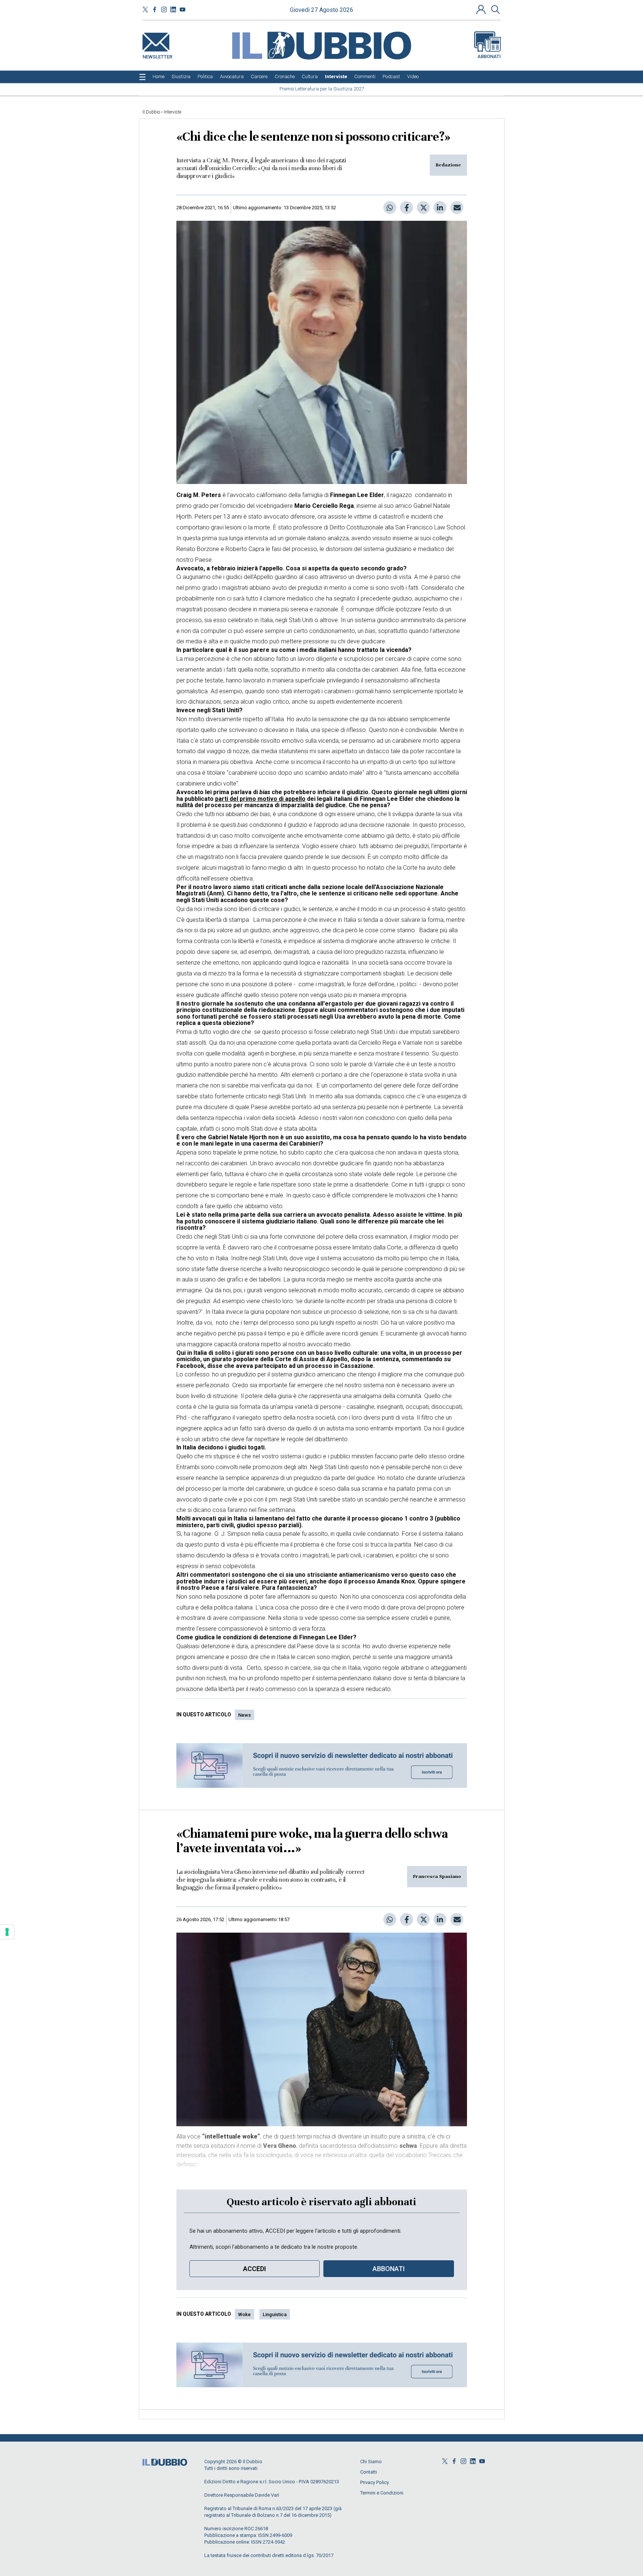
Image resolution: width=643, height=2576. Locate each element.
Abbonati (489, 56)
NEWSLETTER (157, 55)
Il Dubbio (151, 112)
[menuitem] (159, 77)
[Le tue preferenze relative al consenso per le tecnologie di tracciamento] (7, 1932)
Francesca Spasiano (437, 1876)
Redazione (448, 165)
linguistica (275, 2314)
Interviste (172, 112)
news (244, 1715)
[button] (482, 9)
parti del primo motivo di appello (260, 799)
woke (244, 2314)
